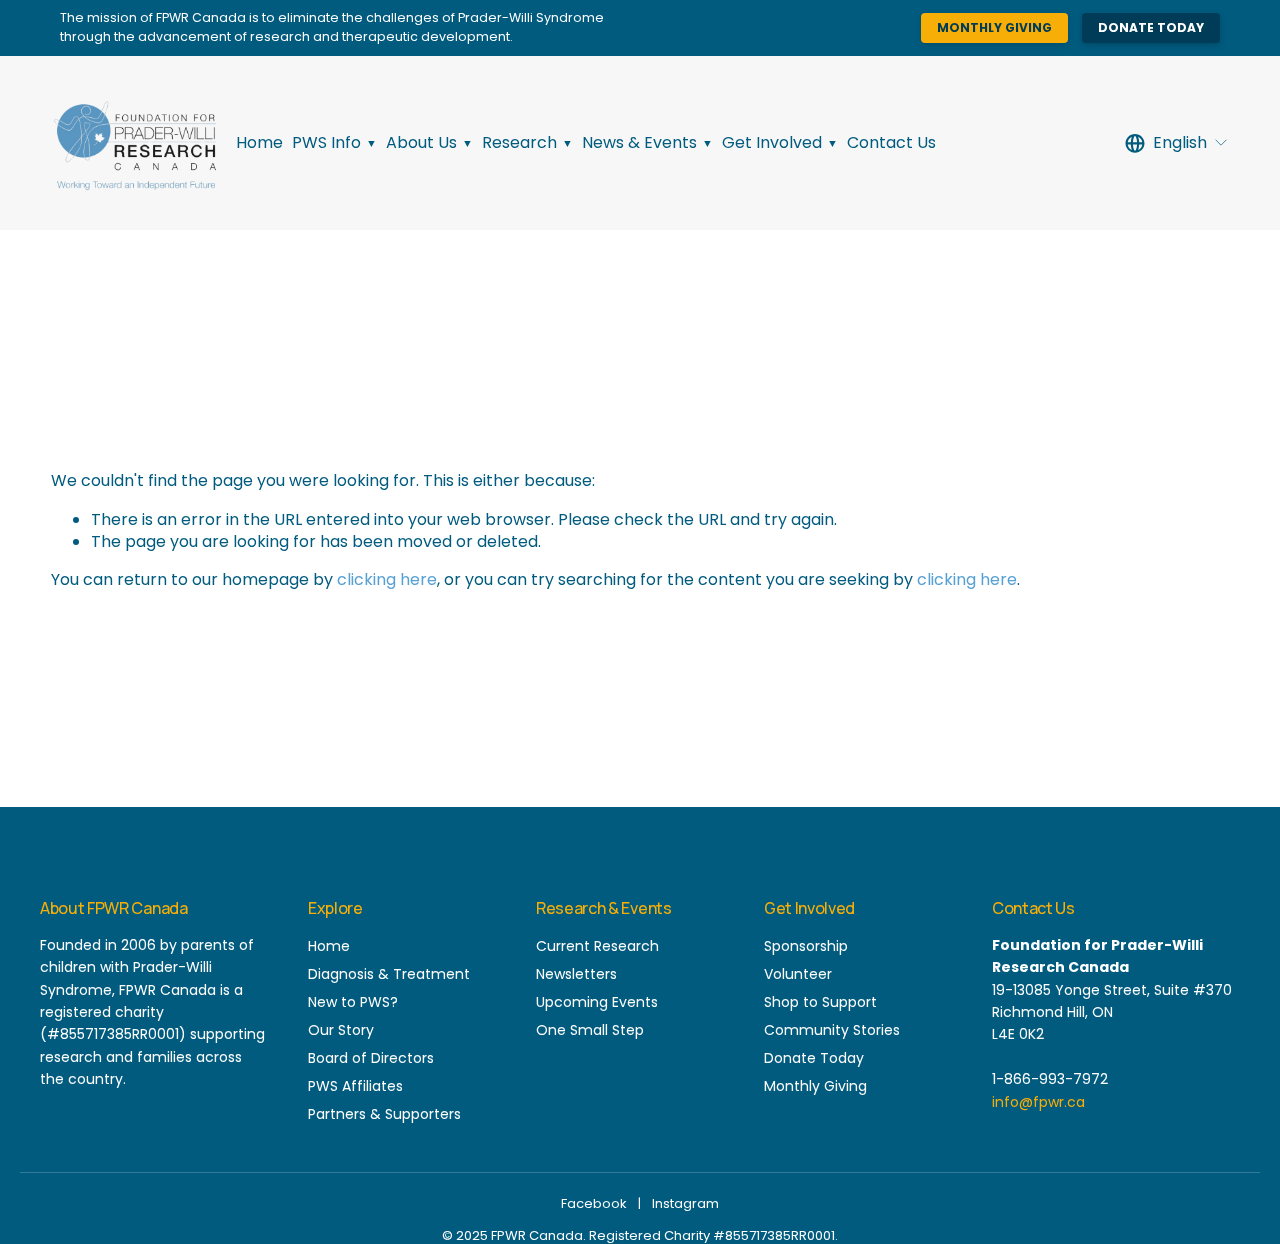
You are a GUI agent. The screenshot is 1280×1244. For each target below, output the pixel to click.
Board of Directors (371, 1058)
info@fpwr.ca (1038, 1102)
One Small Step (590, 1030)
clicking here (387, 579)
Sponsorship (806, 946)
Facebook (594, 1203)
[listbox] (1177, 143)
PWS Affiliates (355, 1086)
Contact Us (891, 142)
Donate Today (1151, 27)
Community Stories (832, 1030)
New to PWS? (353, 1002)
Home (259, 142)
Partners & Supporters (384, 1114)
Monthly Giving (994, 27)
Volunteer (798, 974)
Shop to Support (820, 1002)
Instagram (685, 1203)
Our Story (341, 1030)
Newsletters (576, 974)
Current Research (597, 946)
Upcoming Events (597, 1002)
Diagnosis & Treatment (389, 974)
